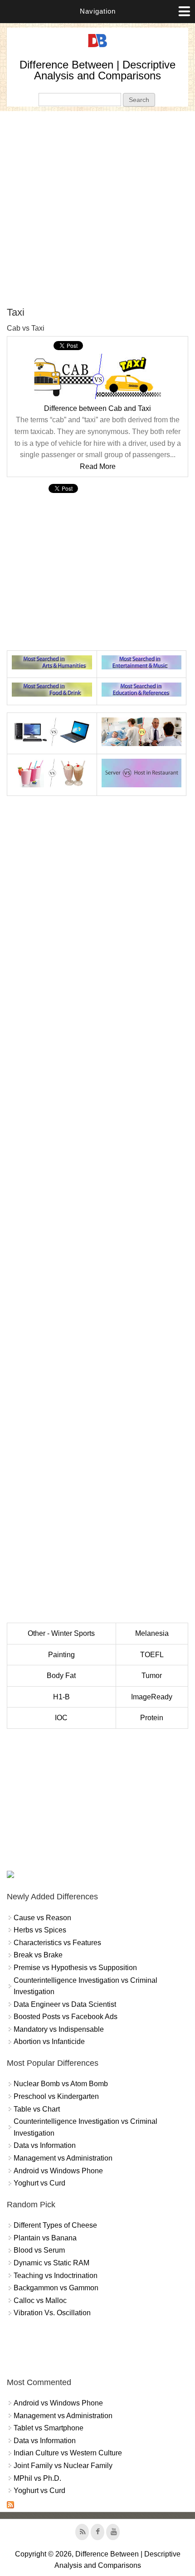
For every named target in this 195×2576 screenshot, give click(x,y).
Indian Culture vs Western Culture (68, 2453)
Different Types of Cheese (55, 2225)
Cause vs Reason (42, 1918)
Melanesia (152, 1633)
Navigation (98, 11)
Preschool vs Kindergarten (56, 2096)
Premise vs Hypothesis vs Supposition (75, 1968)
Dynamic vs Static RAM (51, 2263)
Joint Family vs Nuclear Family (63, 2466)
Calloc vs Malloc (40, 2300)
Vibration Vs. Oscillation (52, 2313)
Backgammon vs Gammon (56, 2288)
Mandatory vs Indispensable (59, 2029)
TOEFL (152, 1655)
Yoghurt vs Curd (39, 2183)
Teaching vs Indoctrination (56, 2276)
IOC (61, 1718)
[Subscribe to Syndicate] (10, 2506)
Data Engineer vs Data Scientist (65, 2004)
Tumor (152, 1676)
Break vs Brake (38, 1955)
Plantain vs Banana (45, 2238)
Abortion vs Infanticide (49, 2042)
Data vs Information (45, 2145)
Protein (152, 1718)
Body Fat (61, 1676)
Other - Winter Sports (61, 1633)
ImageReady (152, 1697)
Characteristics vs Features (57, 1943)
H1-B (61, 1697)
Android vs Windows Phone (58, 2171)
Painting (61, 1655)
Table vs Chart (37, 2109)
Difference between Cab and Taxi (97, 408)
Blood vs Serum (39, 2250)
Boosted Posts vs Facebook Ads (66, 2017)
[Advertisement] (97, 209)
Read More (98, 466)
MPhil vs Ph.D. (37, 2478)
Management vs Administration (63, 2158)
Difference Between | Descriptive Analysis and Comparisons (97, 70)
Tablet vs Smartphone (49, 2428)
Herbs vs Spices (40, 1930)
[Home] (97, 47)
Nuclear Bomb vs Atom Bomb (61, 2084)
